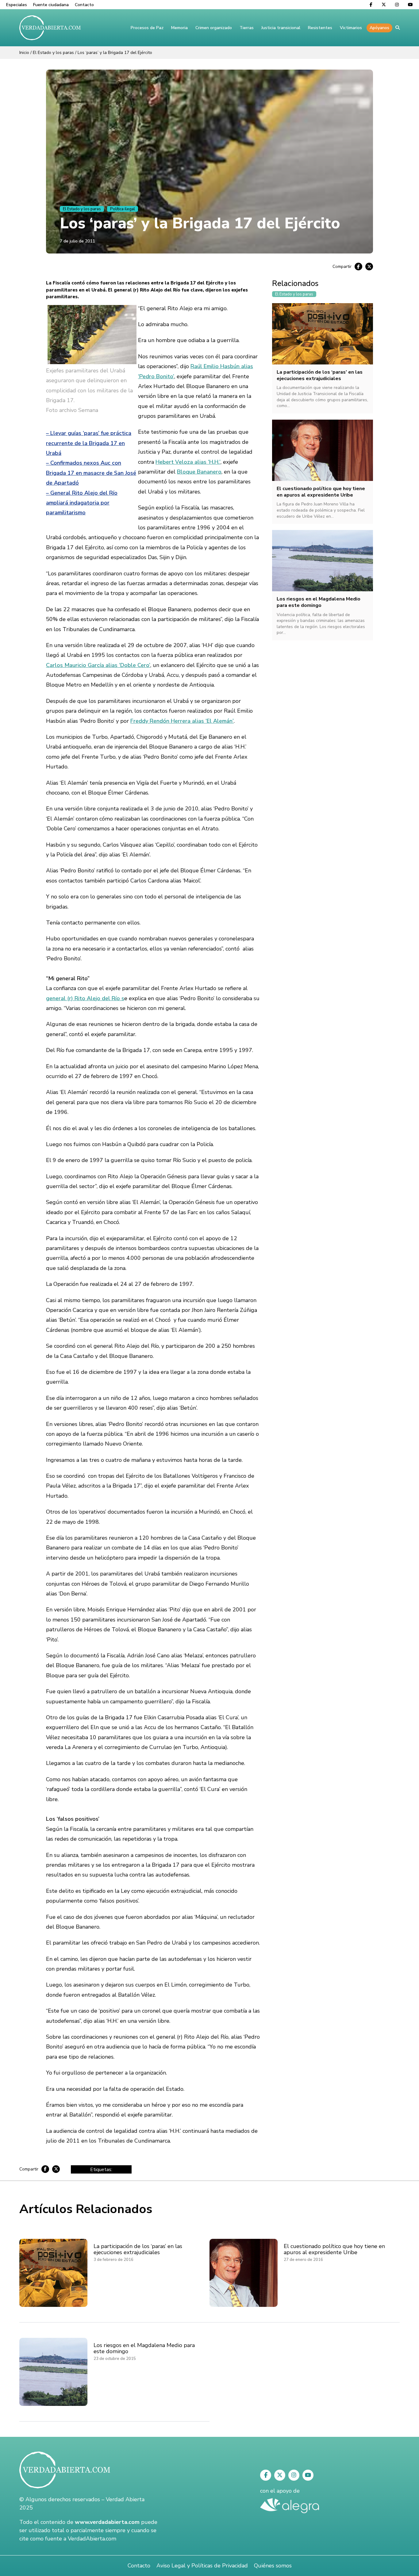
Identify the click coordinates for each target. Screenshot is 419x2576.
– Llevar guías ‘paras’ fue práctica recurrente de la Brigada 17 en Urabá (89, 443)
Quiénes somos (273, 2566)
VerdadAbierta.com (92, 2539)
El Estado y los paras (53, 53)
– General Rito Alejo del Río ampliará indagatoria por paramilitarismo (82, 503)
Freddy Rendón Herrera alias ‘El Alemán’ (182, 721)
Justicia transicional (281, 28)
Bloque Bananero (199, 472)
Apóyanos (379, 28)
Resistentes (320, 28)
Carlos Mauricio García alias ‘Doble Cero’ (98, 665)
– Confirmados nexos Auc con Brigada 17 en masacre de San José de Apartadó (91, 473)
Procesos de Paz (147, 28)
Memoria (179, 28)
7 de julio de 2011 (77, 241)
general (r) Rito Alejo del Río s (85, 998)
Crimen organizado (214, 28)
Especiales (17, 5)
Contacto (84, 5)
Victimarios (351, 28)
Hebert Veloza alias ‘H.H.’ (188, 462)
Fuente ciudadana (51, 5)
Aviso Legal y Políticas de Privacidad (202, 2566)
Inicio (24, 53)
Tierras (247, 28)
